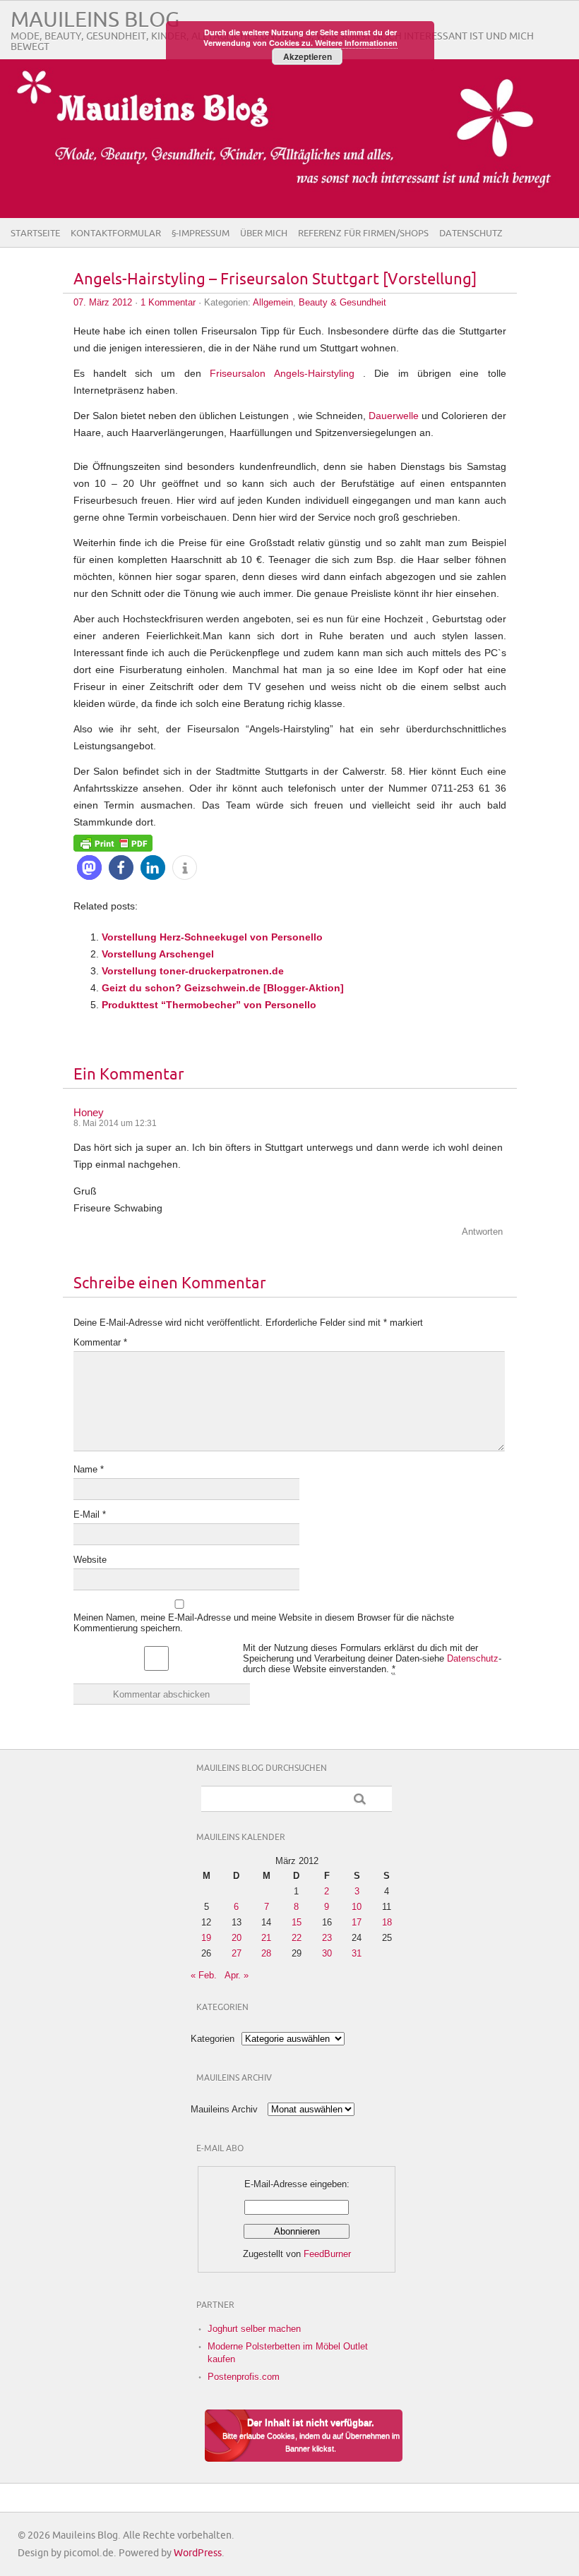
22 (297, 1938)
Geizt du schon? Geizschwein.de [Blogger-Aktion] (223, 988)
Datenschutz (471, 234)
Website (90, 1560)
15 (297, 1922)
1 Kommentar (168, 302)
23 (327, 1938)
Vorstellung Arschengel (158, 954)
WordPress (198, 2553)
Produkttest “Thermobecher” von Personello (209, 1005)
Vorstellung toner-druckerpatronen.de (193, 971)
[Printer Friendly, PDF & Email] (113, 842)
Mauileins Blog (95, 20)
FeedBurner (327, 2254)
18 (387, 1922)
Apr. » (237, 1975)
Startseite (35, 234)
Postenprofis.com (244, 2377)
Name (89, 1469)
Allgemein (273, 302)
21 (266, 1938)
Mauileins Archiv (224, 2109)
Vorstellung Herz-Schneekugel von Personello (212, 937)
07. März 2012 (103, 302)
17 (357, 1922)
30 (327, 1953)
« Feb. (204, 1975)
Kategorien (213, 2039)
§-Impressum (201, 234)
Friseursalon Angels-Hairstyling (282, 373)
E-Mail (90, 1514)
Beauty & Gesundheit (342, 302)
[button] (89, 867)
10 (357, 1907)
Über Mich (264, 234)
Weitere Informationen (356, 43)
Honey (89, 1112)
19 (206, 1938)
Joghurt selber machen (254, 2329)
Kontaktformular (116, 234)
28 (266, 1953)
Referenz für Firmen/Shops (363, 234)
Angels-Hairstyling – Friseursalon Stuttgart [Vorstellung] (275, 280)
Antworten (482, 1232)
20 (237, 1938)
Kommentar (100, 1342)
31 (357, 1953)
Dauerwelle (395, 416)
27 (237, 1953)
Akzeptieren (308, 56)
